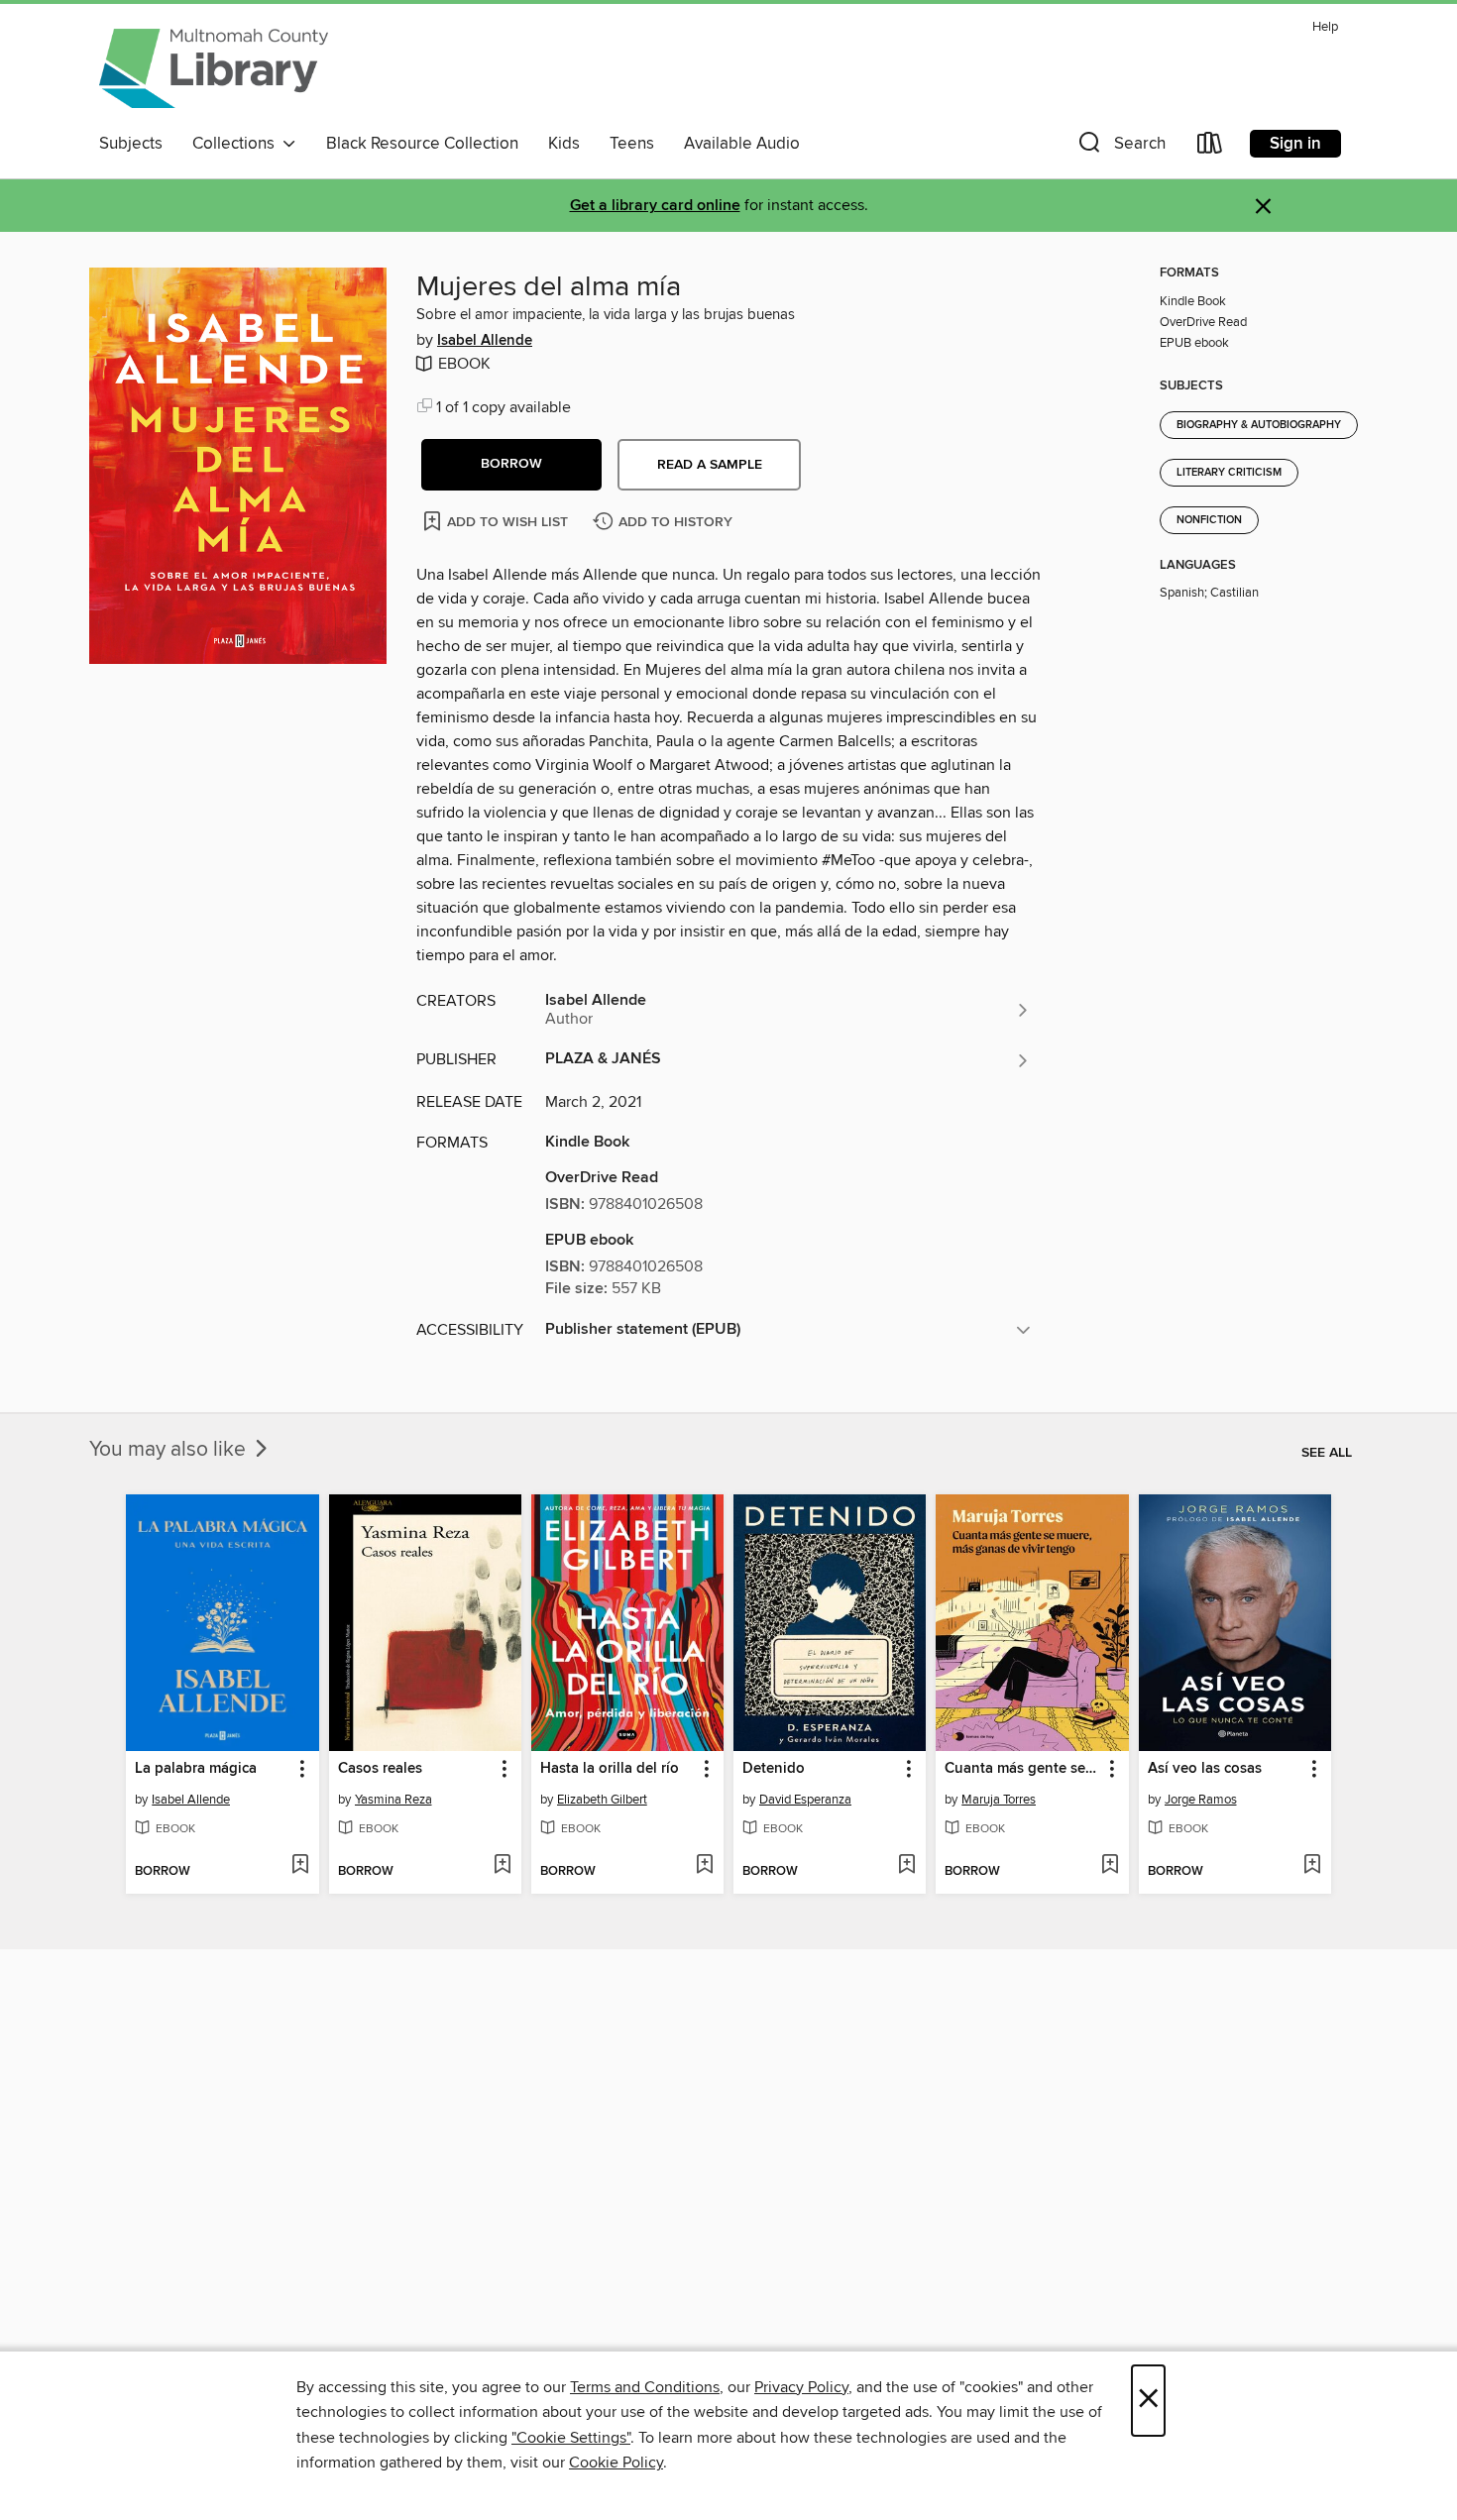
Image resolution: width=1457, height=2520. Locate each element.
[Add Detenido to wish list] (906, 1866)
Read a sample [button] (710, 465)
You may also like (170, 1450)
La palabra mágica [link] (196, 1769)
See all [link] (1327, 1453)
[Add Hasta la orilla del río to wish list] (704, 1866)
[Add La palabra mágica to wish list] (300, 1866)
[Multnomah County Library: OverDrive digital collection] (214, 68)
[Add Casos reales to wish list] (502, 1866)
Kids (564, 144)
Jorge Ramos (1201, 1800)
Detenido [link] (774, 1769)
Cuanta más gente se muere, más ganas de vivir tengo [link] (1022, 1769)
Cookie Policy (616, 2463)
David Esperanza (805, 1800)
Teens (632, 144)
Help (1325, 27)
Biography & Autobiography (1259, 425)
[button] (1120, 147)
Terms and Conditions (645, 2387)
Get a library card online (655, 206)
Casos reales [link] (380, 1769)
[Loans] (1210, 147)
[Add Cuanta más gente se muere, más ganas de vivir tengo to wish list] (1110, 1866)
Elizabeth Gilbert (602, 1800)
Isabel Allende (485, 341)
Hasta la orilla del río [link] (610, 1769)
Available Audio (742, 144)
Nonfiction (1209, 520)
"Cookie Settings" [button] (571, 2438)
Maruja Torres (999, 1800)
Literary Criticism (1229, 473)
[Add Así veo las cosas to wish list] (1312, 1866)
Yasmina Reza (393, 1800)
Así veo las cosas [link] (1205, 1769)
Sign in (1295, 144)
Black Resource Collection (422, 144)
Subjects (131, 144)
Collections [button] (237, 144)
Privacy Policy (801, 2387)
